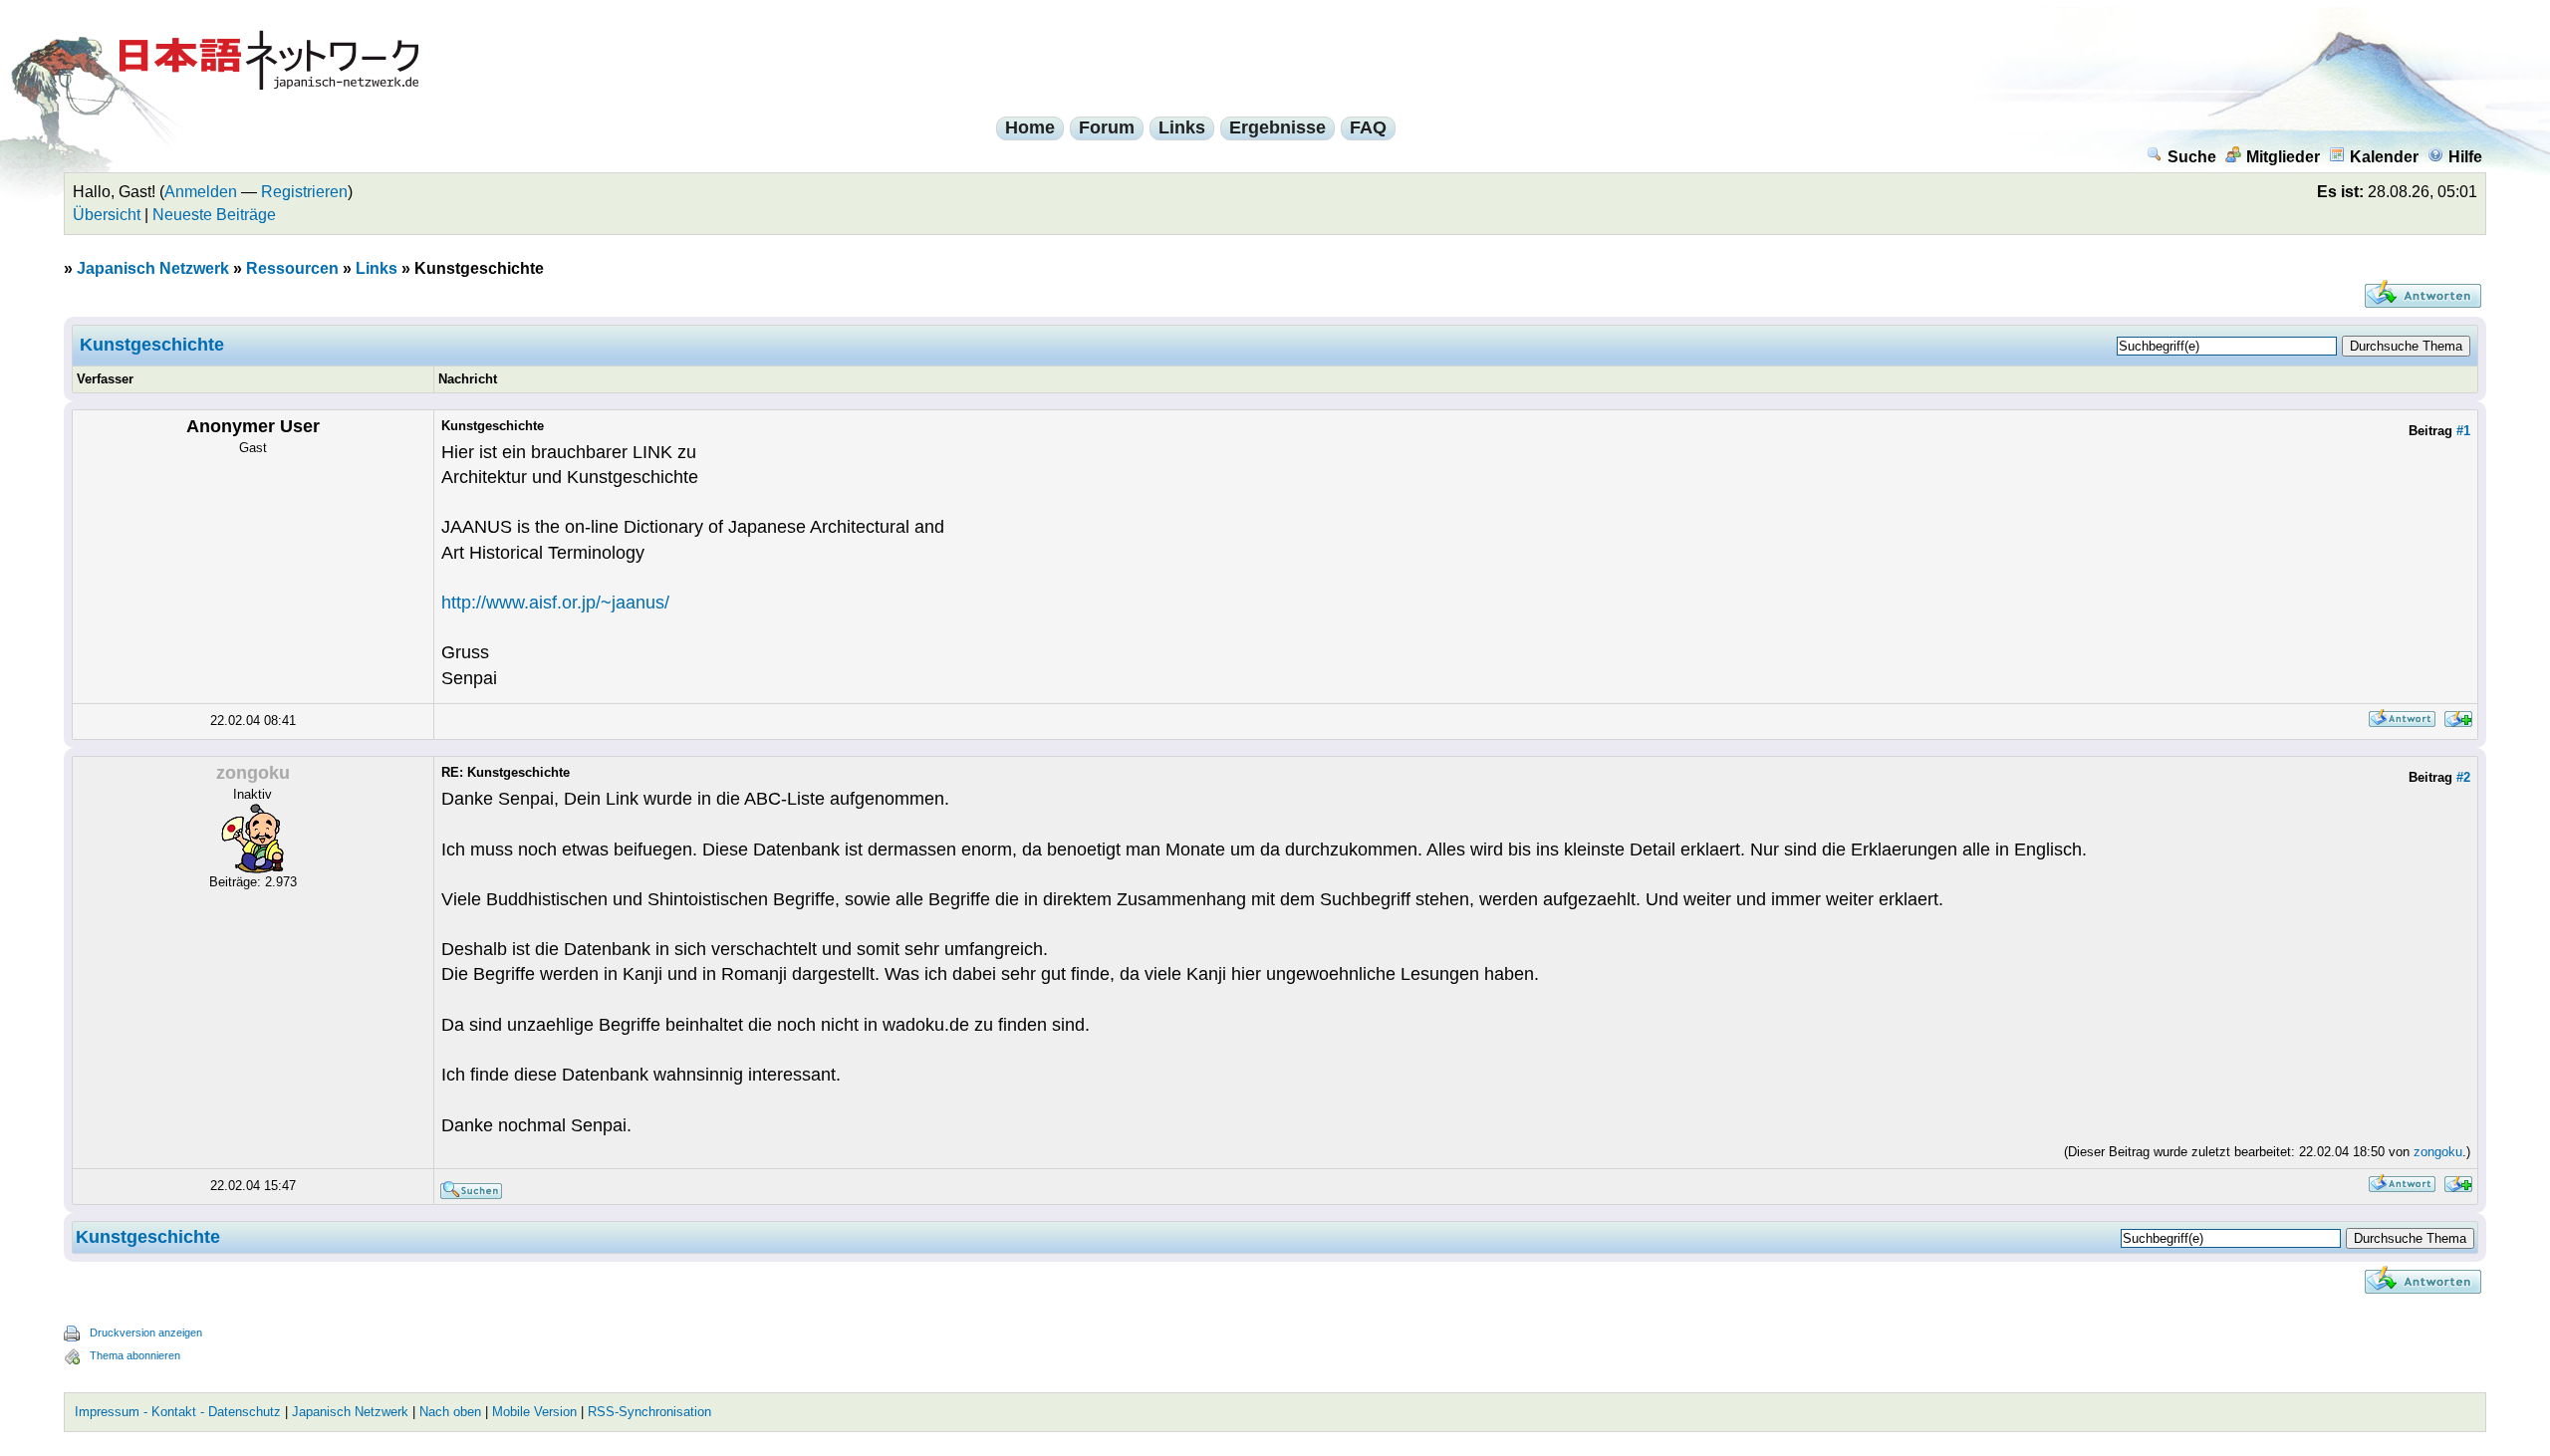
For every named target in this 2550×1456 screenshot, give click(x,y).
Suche (2192, 157)
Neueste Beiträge (214, 215)
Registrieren (304, 192)
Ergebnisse (1277, 127)
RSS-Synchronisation (649, 1412)
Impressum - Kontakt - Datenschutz (178, 1412)
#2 (2463, 777)
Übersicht (107, 215)
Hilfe (2465, 157)
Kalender (2384, 157)
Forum (1107, 127)
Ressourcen (292, 268)
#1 (2463, 431)
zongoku (2438, 1152)
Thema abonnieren (135, 1355)
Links (1182, 127)
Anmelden (201, 192)
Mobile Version (534, 1412)
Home (1030, 127)
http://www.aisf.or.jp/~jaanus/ (555, 603)
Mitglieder (2283, 157)
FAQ (1368, 127)
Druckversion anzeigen (146, 1333)
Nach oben (450, 1412)
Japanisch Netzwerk (153, 268)
